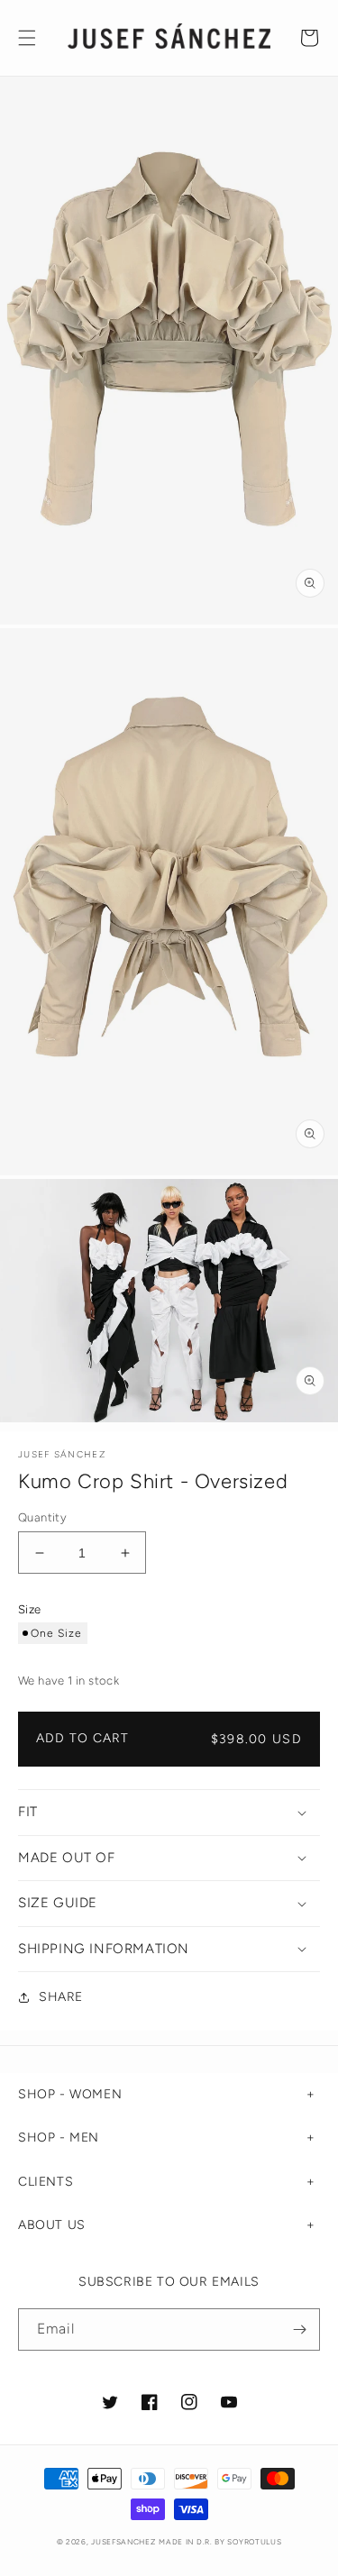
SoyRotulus (254, 2542)
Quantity (42, 1517)
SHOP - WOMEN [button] (70, 2094)
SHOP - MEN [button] (59, 2138)
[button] (27, 38)
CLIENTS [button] (46, 2182)
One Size (56, 1633)
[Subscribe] (299, 2329)
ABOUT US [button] (52, 2225)
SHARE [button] (61, 1997)
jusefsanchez (123, 2542)
